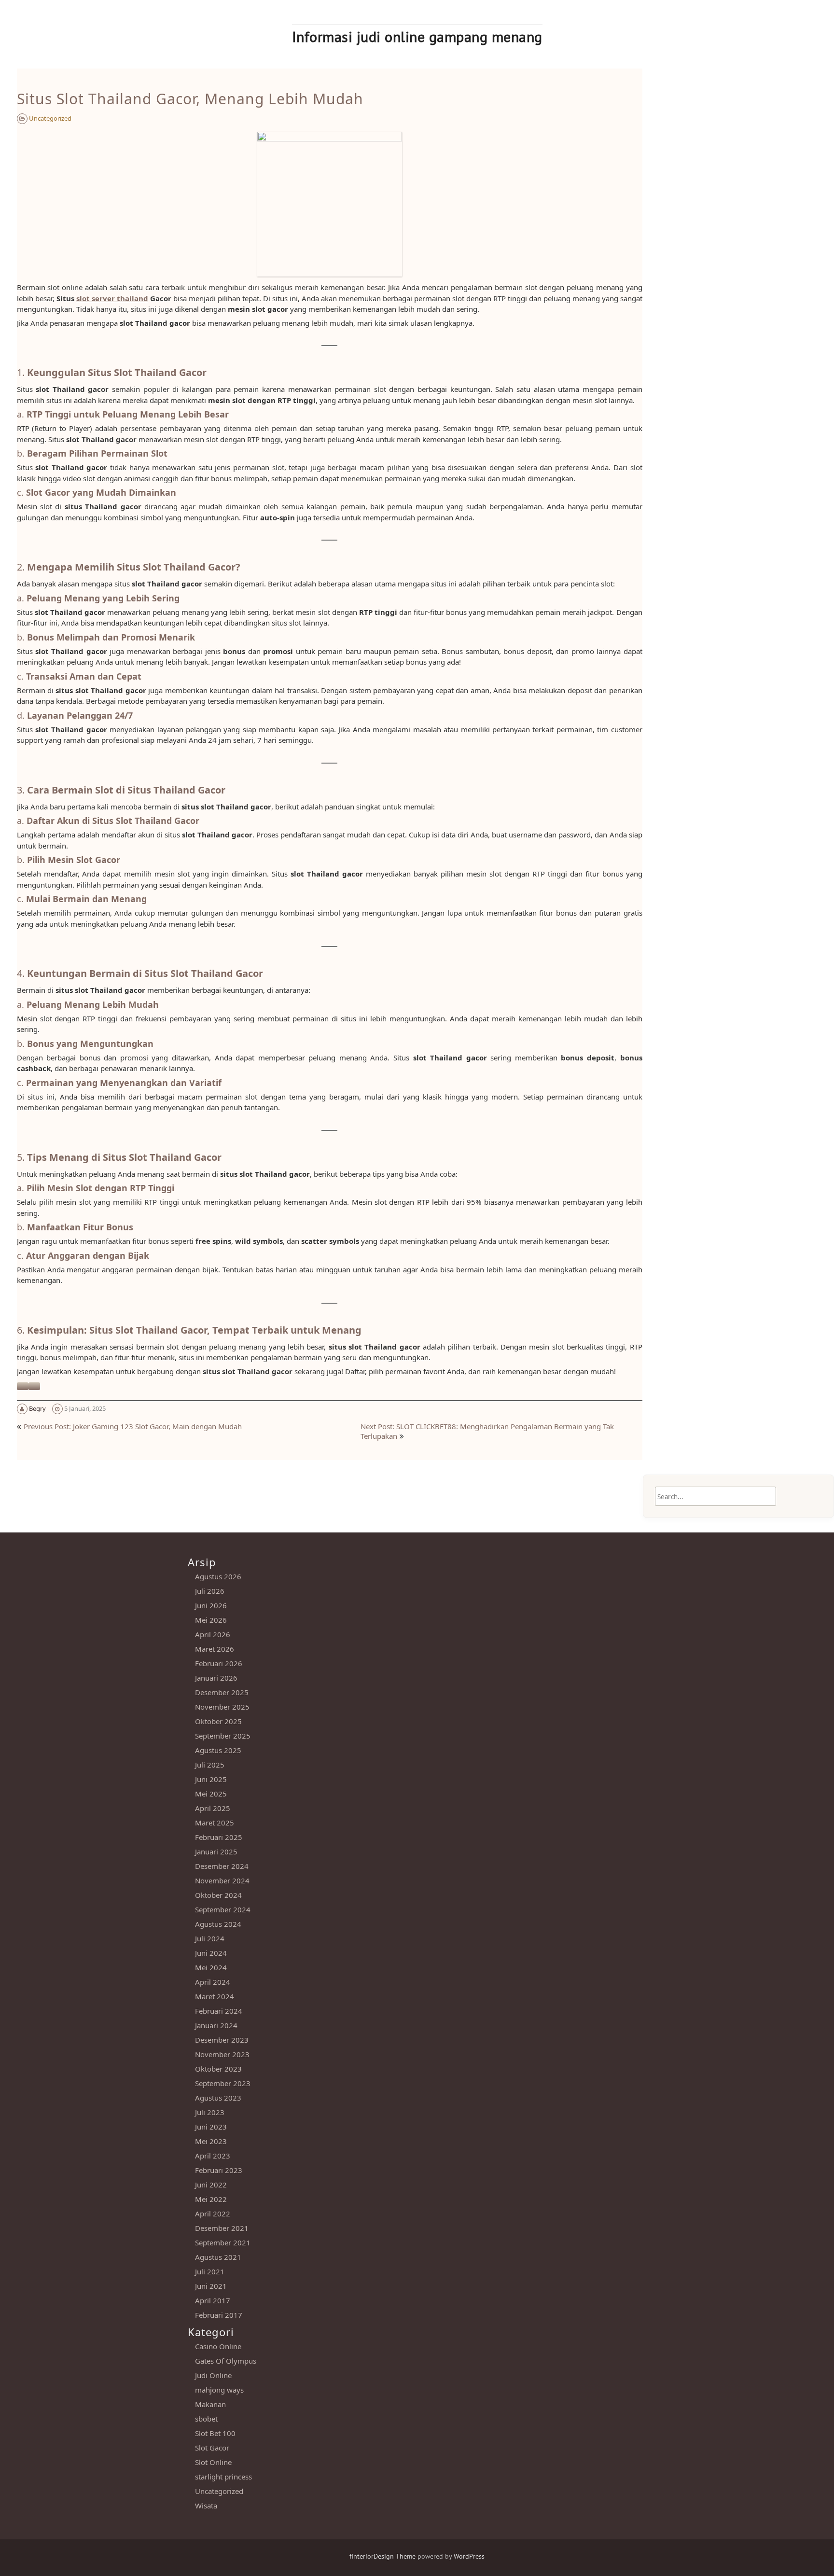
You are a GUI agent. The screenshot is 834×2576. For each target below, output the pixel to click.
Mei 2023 (211, 2141)
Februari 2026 (219, 1663)
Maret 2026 (215, 1649)
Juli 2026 (210, 1591)
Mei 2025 (211, 1794)
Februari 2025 (219, 1837)
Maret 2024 (215, 1996)
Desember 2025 (222, 1692)
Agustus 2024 (218, 1924)
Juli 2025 (210, 1765)
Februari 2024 (219, 2011)
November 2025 (222, 1707)
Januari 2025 (216, 1852)
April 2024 (213, 1982)
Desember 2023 (222, 2040)
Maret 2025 (215, 1823)
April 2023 (213, 2156)
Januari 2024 (216, 2025)
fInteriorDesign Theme (382, 2556)
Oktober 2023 (218, 2069)
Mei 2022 (211, 2199)
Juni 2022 (211, 2185)
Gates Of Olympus (226, 2361)
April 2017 (213, 2300)
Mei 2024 (211, 1967)
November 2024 (222, 1880)
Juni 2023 (211, 2127)
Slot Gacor (212, 2448)
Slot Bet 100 (215, 2433)
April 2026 (213, 1634)
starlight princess (223, 2477)
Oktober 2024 (218, 1895)
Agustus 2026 (218, 1576)
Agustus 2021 (218, 2257)
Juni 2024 (211, 1953)
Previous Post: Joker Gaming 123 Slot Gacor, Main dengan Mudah (133, 1426)
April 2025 (213, 1808)
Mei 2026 (211, 1620)
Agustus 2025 (218, 1750)
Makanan (210, 2404)
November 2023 (222, 2054)
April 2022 (213, 2214)
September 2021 (223, 2242)
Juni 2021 (211, 2286)
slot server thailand (112, 298)
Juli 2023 (210, 2112)
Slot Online (213, 2462)
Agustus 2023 (218, 2098)
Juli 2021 (210, 2271)
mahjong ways (219, 2390)
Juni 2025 (211, 1779)
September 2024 (223, 1909)
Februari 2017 (219, 2315)
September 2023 (223, 2083)
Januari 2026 (216, 1678)
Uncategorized (50, 118)
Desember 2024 (222, 1866)
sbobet (206, 2419)
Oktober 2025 (218, 1721)
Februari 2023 (219, 2170)
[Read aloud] (23, 1386)
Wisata (206, 2506)
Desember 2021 (222, 2228)
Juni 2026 (211, 1605)
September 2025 (223, 1736)
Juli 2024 (210, 1938)
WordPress (469, 2556)
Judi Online (213, 2375)
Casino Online (218, 2346)
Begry (37, 1408)
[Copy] (34, 1386)
